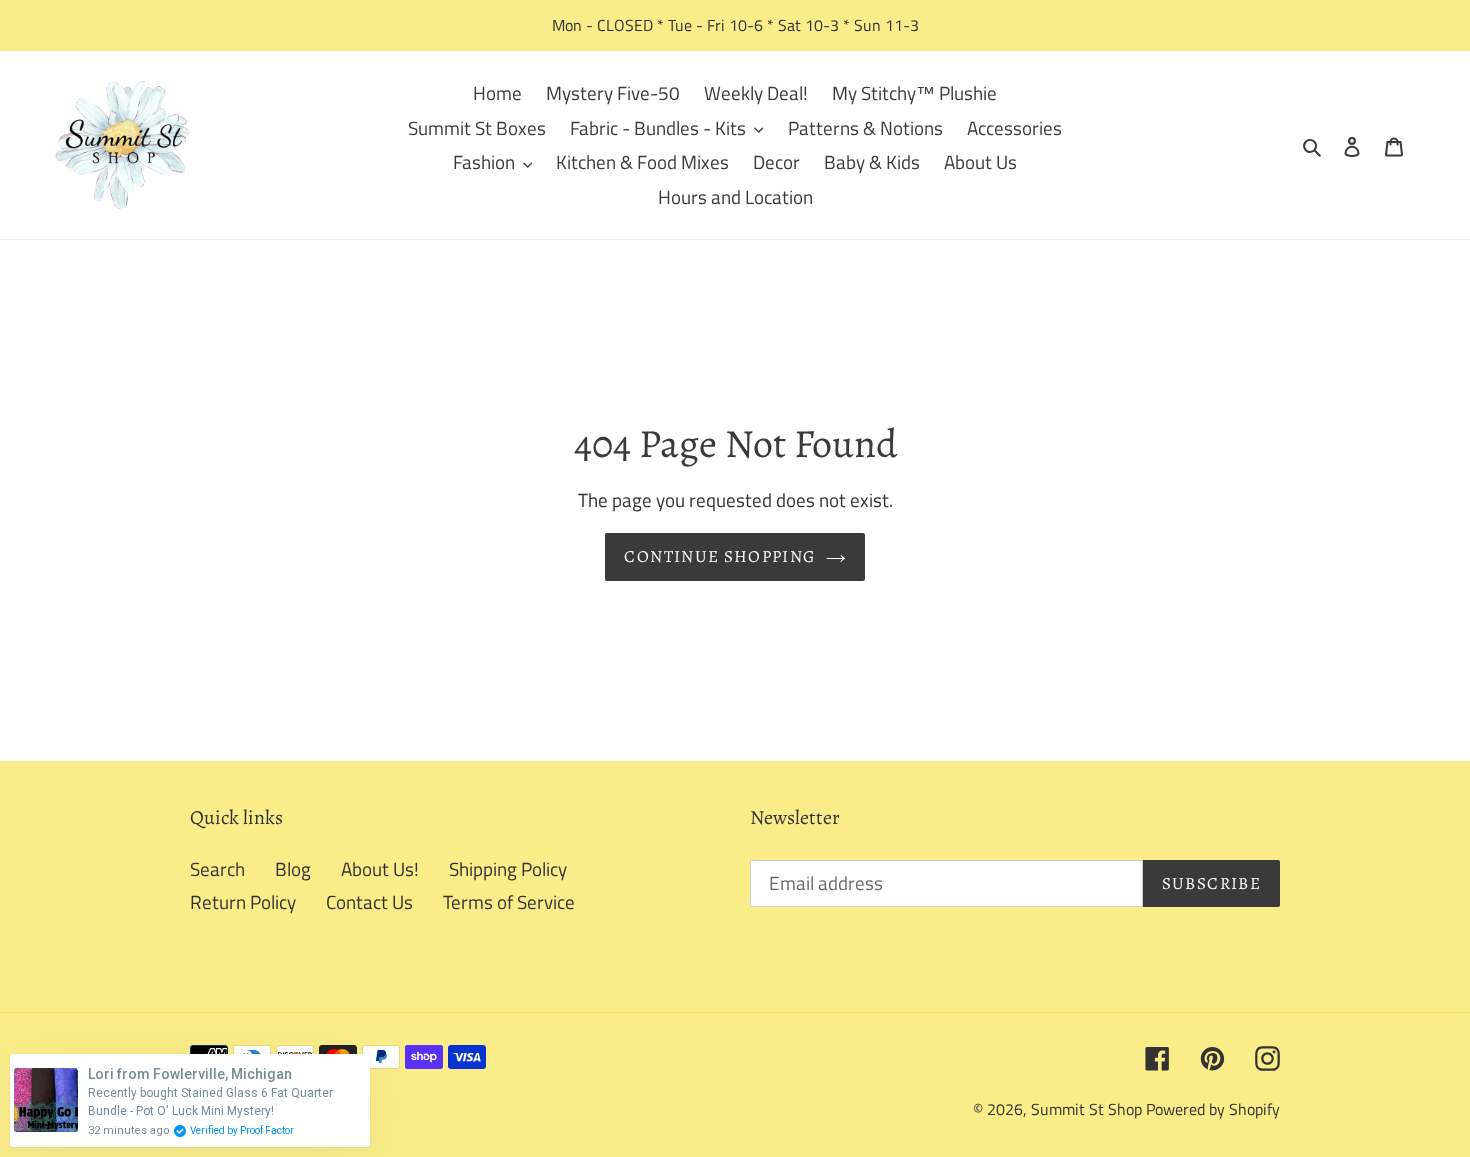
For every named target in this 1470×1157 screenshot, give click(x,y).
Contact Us (369, 901)
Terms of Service (509, 901)
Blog (293, 868)
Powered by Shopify (1213, 1109)
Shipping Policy (508, 868)
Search (217, 868)
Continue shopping (719, 556)
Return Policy (243, 901)
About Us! (380, 868)
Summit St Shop (1086, 1109)
